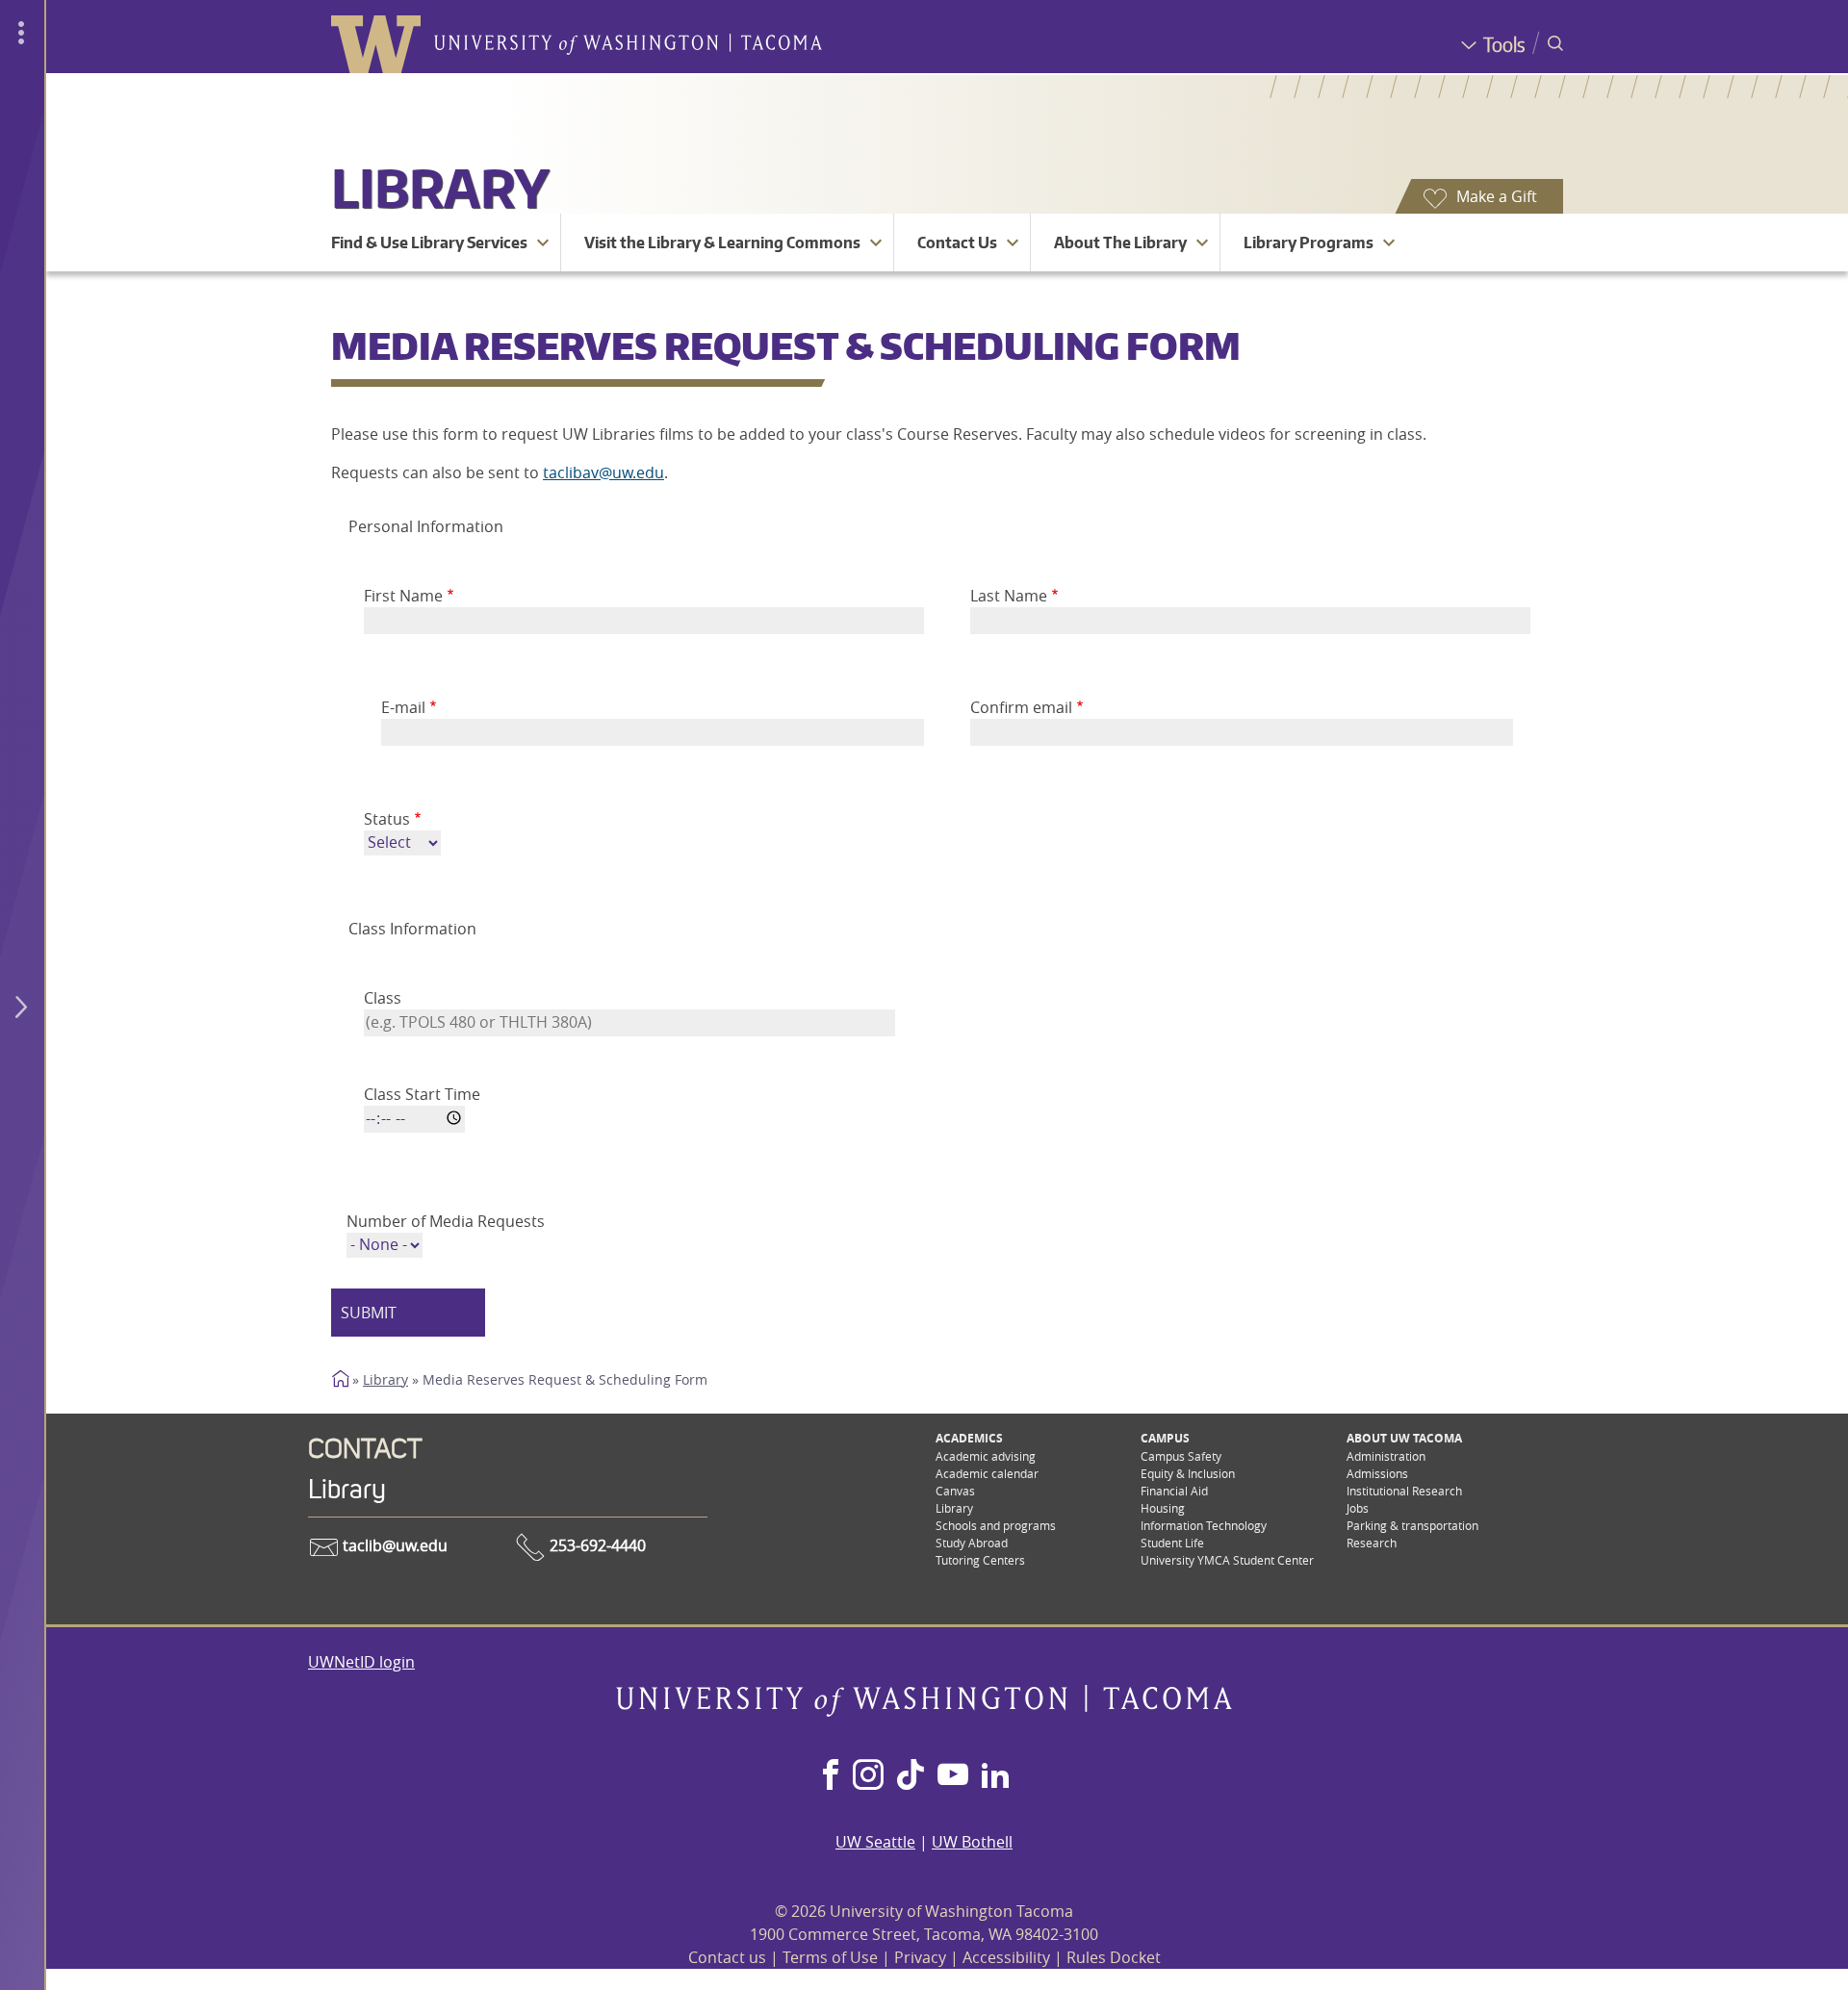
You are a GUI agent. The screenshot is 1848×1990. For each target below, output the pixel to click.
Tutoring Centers (980, 1560)
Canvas (955, 1491)
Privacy (920, 1957)
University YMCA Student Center (1227, 1560)
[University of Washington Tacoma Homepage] (924, 1711)
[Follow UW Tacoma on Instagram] (868, 1776)
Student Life (1172, 1543)
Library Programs (1309, 242)
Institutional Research (1404, 1491)
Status (387, 819)
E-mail (403, 707)
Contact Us (957, 242)
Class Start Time (422, 1094)
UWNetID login (361, 1662)
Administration (1386, 1456)
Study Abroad (972, 1543)
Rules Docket (1114, 1957)
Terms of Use (830, 1957)
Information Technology (1204, 1525)
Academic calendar (987, 1473)
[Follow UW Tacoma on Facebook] (831, 1776)
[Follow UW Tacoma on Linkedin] (995, 1776)
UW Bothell (972, 1842)
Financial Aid (1174, 1491)
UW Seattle (875, 1842)
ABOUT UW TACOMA (1404, 1438)
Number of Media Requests (446, 1221)
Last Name (1009, 596)
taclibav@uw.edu (603, 472)
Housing (1163, 1508)
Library (440, 187)
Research (1372, 1543)
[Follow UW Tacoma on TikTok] (911, 1776)
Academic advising (986, 1456)
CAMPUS (1165, 1438)
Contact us (727, 1957)
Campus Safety (1181, 1456)
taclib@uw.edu (393, 1545)
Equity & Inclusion (1188, 1473)
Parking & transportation (1412, 1525)
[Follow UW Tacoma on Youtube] (953, 1776)
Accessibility (1006, 1957)
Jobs (1358, 1508)
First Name (403, 596)
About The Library (1120, 242)
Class (383, 998)
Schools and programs (996, 1525)
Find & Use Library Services (429, 242)
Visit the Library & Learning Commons (722, 242)
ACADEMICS (969, 1438)
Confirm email (1021, 707)
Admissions (1377, 1473)
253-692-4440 (596, 1545)
